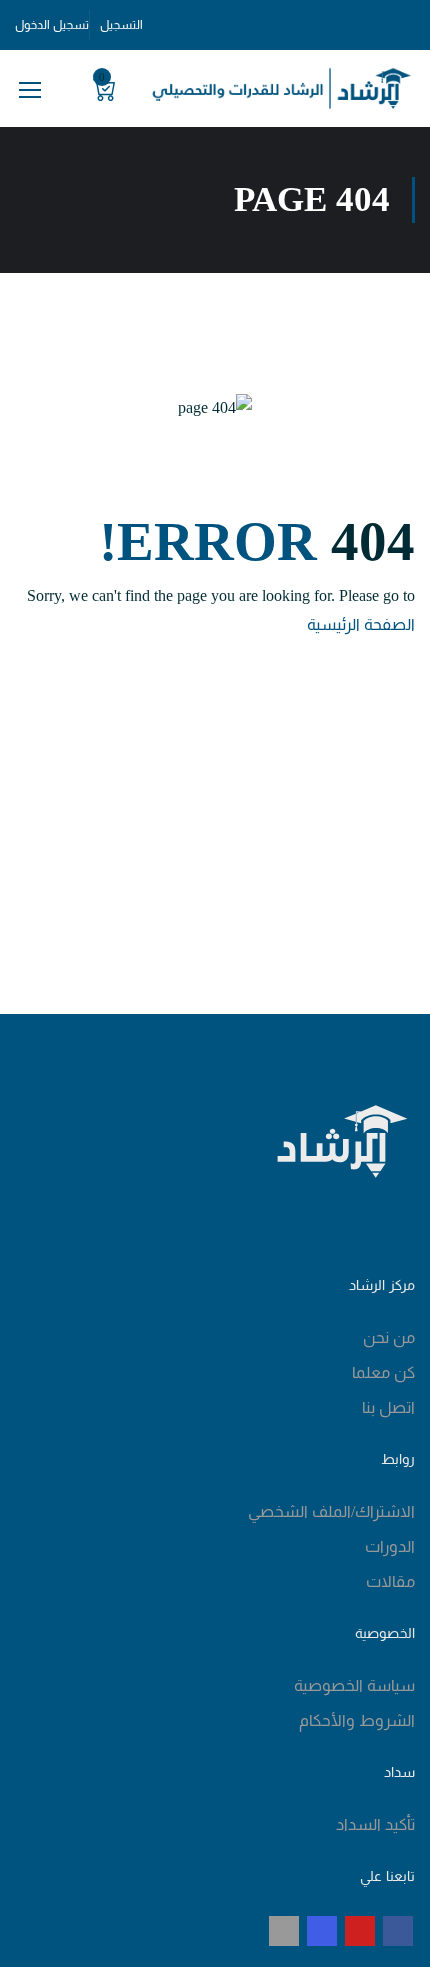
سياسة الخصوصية (354, 1685)
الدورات (390, 1546)
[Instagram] (322, 1931)
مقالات (390, 1581)
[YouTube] (360, 1931)
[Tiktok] (284, 1931)
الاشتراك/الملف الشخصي (331, 1511)
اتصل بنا (388, 1407)
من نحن (389, 1337)
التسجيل (121, 25)
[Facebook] (398, 1931)
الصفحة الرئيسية (361, 624)
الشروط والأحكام (357, 1720)
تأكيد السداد (375, 1824)
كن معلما (383, 1372)
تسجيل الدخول (52, 25)
